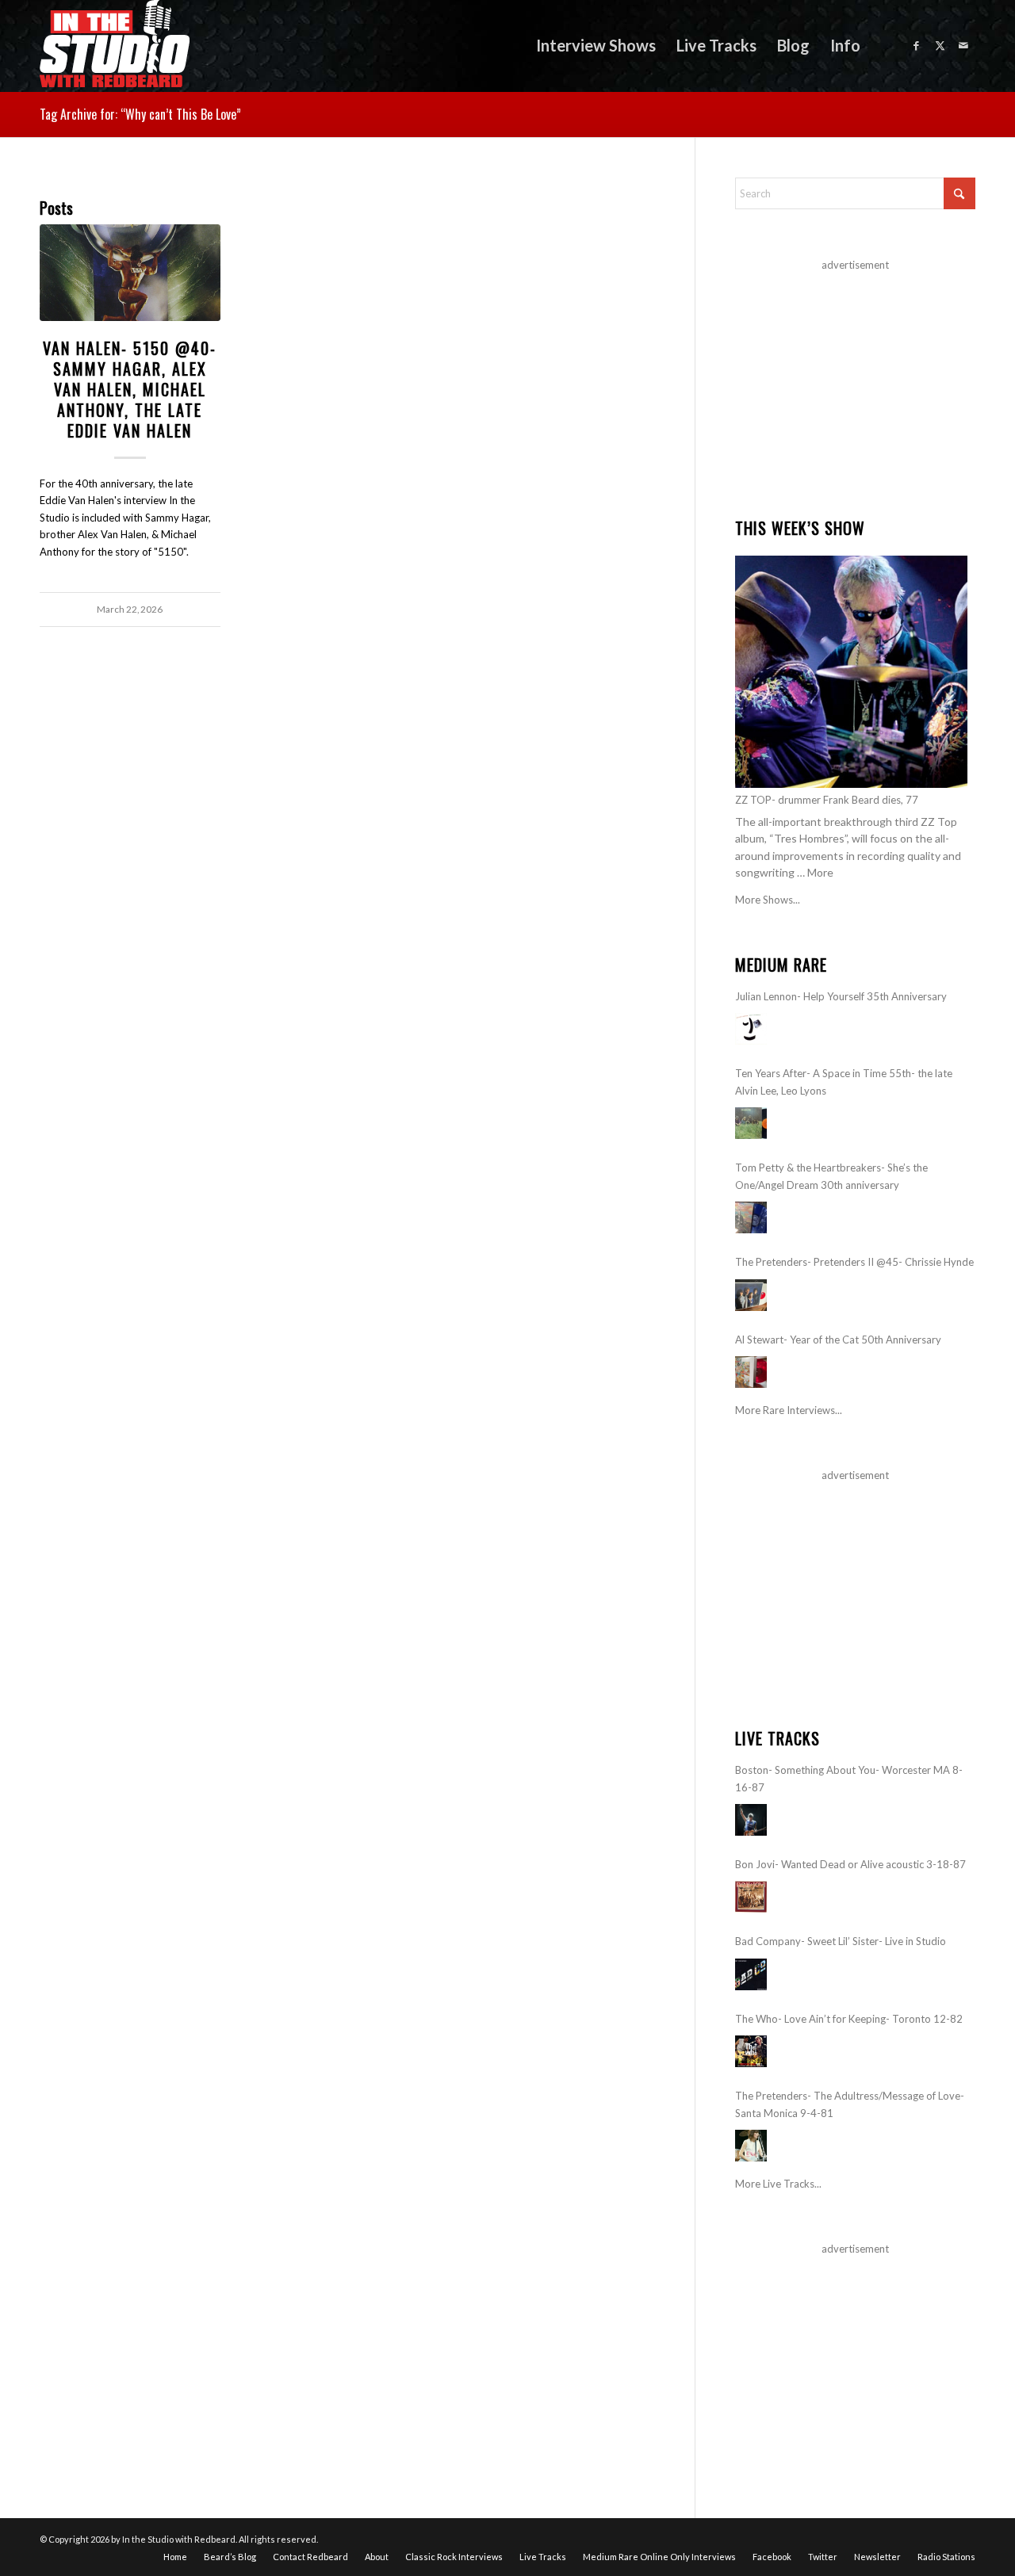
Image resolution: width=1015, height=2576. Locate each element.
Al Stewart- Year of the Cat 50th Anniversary (838, 1340)
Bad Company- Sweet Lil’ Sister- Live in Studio (841, 1941)
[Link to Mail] (963, 45)
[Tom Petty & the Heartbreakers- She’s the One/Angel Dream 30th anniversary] (751, 1217)
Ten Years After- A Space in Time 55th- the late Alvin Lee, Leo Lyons (844, 1082)
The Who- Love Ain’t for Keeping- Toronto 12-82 (849, 2019)
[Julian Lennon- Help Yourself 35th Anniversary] (751, 1029)
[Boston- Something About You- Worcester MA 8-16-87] (751, 1820)
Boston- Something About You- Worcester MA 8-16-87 (849, 1778)
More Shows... (768, 900)
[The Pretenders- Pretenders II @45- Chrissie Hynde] (751, 1295)
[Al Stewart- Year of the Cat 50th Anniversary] (751, 1372)
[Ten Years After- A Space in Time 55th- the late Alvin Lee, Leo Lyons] (751, 1123)
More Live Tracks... (778, 2184)
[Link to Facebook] (916, 45)
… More (815, 872)
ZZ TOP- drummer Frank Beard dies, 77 (827, 800)
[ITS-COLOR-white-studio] (115, 46)
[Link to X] (940, 45)
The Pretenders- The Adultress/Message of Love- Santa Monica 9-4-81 (850, 2104)
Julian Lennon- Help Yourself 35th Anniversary (841, 996)
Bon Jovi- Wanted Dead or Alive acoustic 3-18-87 (850, 1864)
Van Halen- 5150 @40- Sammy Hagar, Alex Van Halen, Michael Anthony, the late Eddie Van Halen (130, 389)
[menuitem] (596, 46)
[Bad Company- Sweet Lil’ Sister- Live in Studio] (751, 1974)
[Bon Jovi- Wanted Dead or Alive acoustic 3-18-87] (751, 1897)
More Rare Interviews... (789, 1410)
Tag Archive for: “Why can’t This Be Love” (140, 114)
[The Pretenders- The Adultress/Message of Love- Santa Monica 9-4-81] (751, 2146)
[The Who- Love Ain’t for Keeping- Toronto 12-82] (751, 2051)
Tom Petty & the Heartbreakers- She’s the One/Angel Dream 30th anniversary (831, 1176)
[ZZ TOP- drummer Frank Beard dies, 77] (851, 672)
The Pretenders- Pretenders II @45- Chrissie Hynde (854, 1262)
